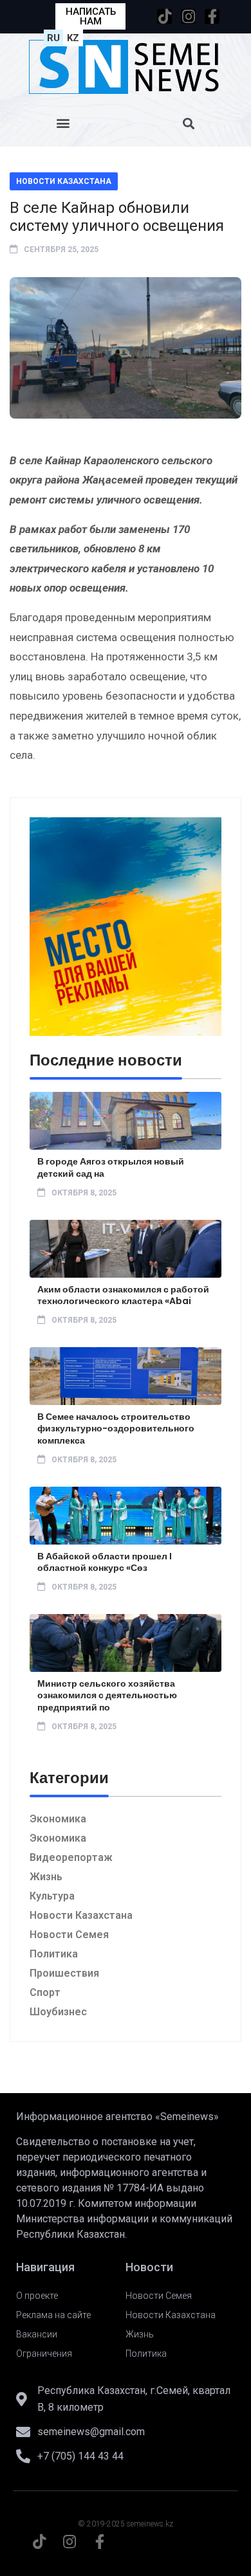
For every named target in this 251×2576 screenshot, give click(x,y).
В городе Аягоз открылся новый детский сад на (111, 1167)
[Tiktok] (164, 16)
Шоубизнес (58, 2012)
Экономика (58, 1819)
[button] (63, 123)
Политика (54, 1954)
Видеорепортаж (71, 1857)
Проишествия (64, 1973)
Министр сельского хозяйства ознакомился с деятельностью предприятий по (107, 1695)
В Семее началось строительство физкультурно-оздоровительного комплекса (116, 1428)
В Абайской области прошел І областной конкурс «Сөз (105, 1562)
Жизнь (46, 1877)
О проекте (37, 2296)
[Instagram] (188, 16)
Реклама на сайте (53, 2315)
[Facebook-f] (212, 16)
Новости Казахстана (64, 181)
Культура (52, 1896)
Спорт (45, 1992)
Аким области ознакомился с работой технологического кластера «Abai (123, 1295)
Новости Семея (69, 1935)
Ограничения (44, 2354)
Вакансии (37, 2334)
